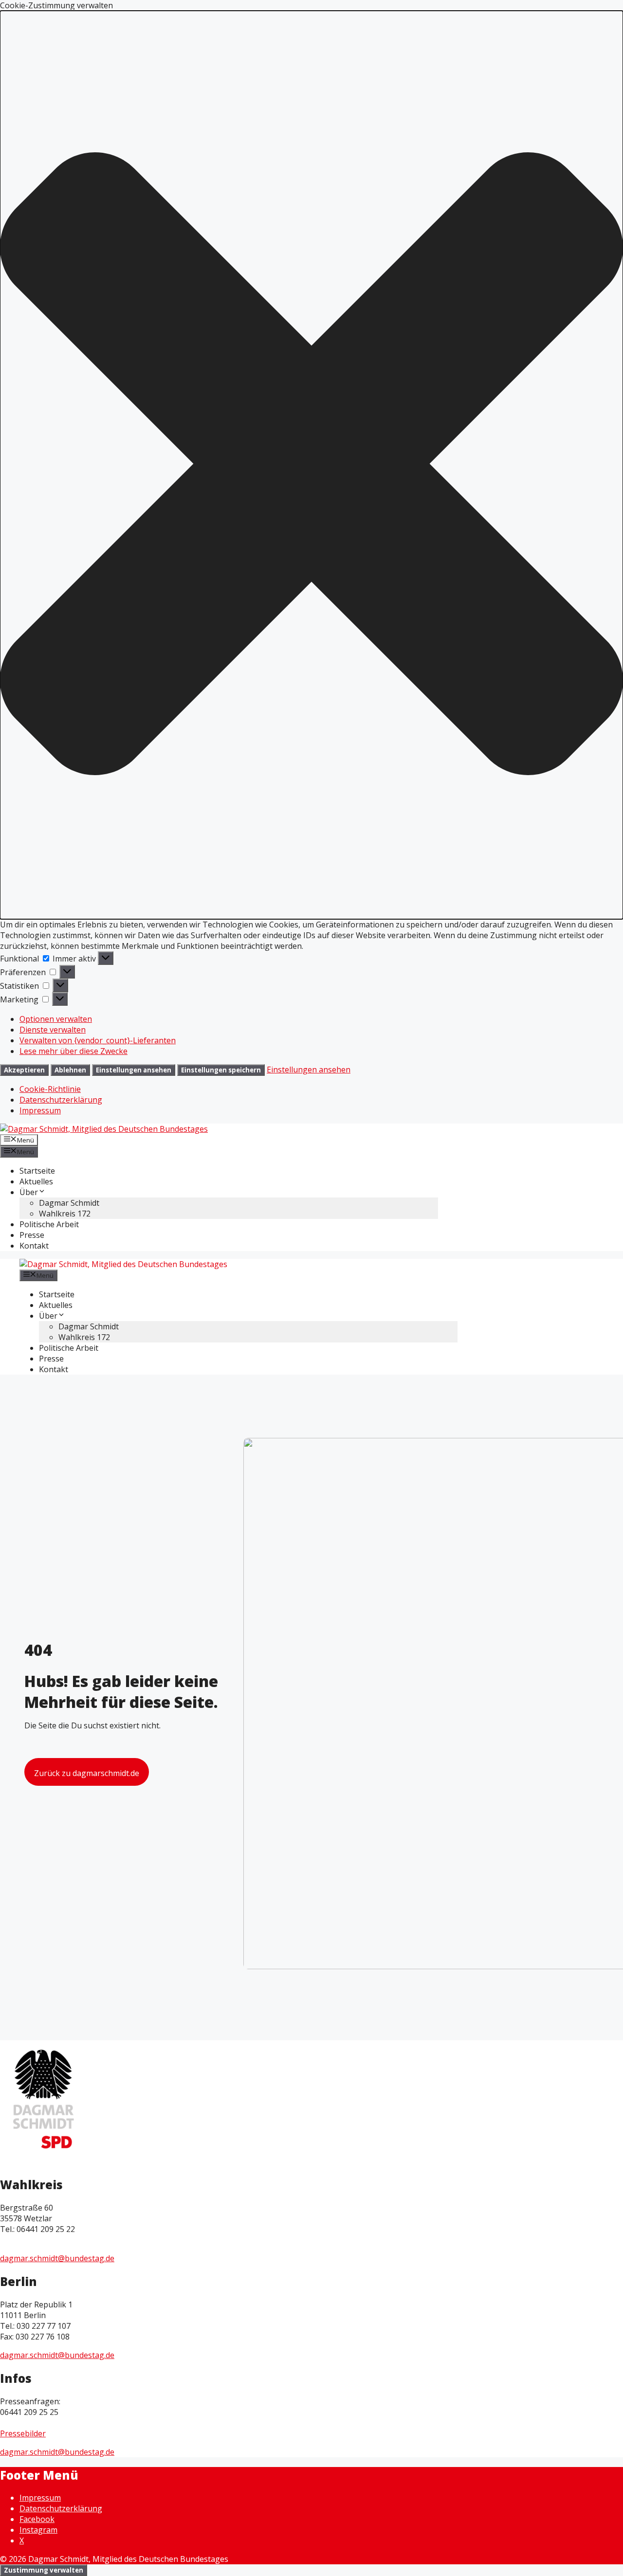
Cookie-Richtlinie (50, 1089)
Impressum (40, 1110)
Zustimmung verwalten (44, 2570)
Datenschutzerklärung (61, 1100)
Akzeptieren (24, 1070)
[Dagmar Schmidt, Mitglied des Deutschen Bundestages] (123, 1264)
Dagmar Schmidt (69, 1203)
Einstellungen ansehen (134, 1070)
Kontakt (34, 1246)
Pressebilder (23, 2433)
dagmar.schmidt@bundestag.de (57, 2258)
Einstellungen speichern (221, 1070)
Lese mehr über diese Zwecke (73, 1051)
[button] (311, 465)
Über (29, 1192)
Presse (32, 1235)
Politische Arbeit (49, 1224)
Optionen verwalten (56, 1019)
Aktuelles (36, 1181)
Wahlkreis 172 (65, 1214)
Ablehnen (70, 1070)
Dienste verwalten (53, 1030)
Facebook (37, 2519)
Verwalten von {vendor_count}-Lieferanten (98, 1040)
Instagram (38, 2530)
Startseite (37, 1171)
